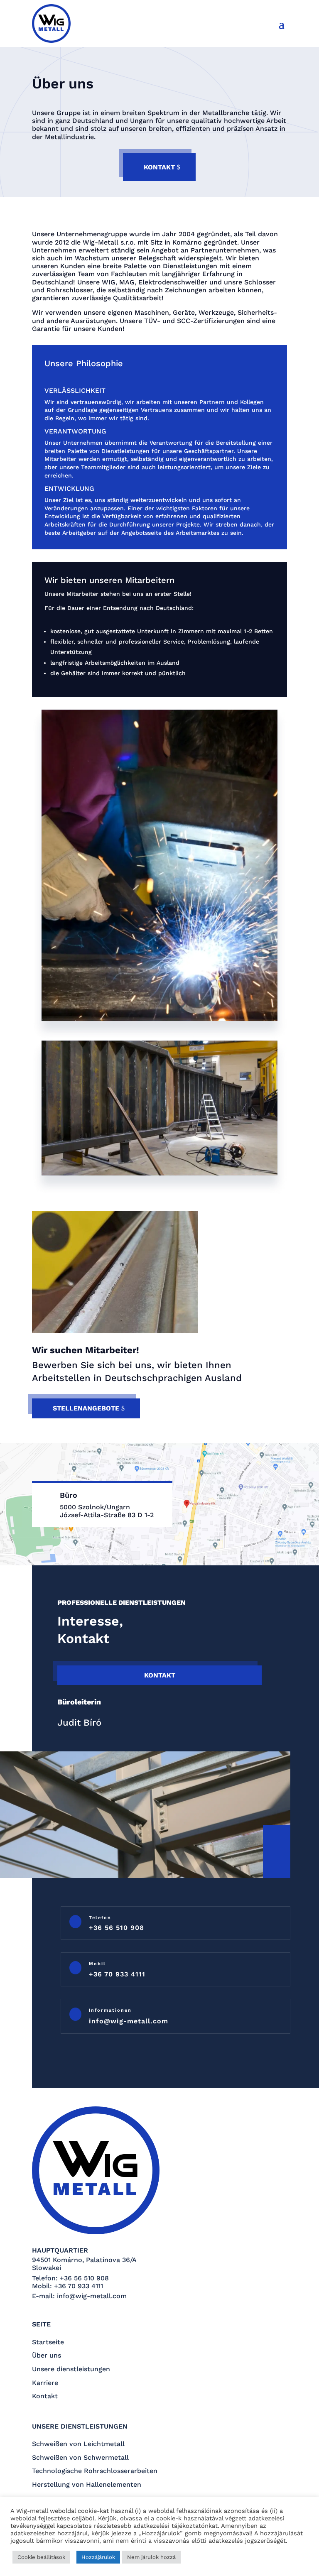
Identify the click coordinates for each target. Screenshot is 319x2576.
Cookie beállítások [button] (41, 2557)
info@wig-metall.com (129, 2021)
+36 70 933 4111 (117, 1974)
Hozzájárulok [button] (98, 2557)
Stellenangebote (86, 1408)
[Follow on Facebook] (276, 1842)
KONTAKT (159, 167)
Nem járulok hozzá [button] (151, 2557)
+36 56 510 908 (117, 1928)
